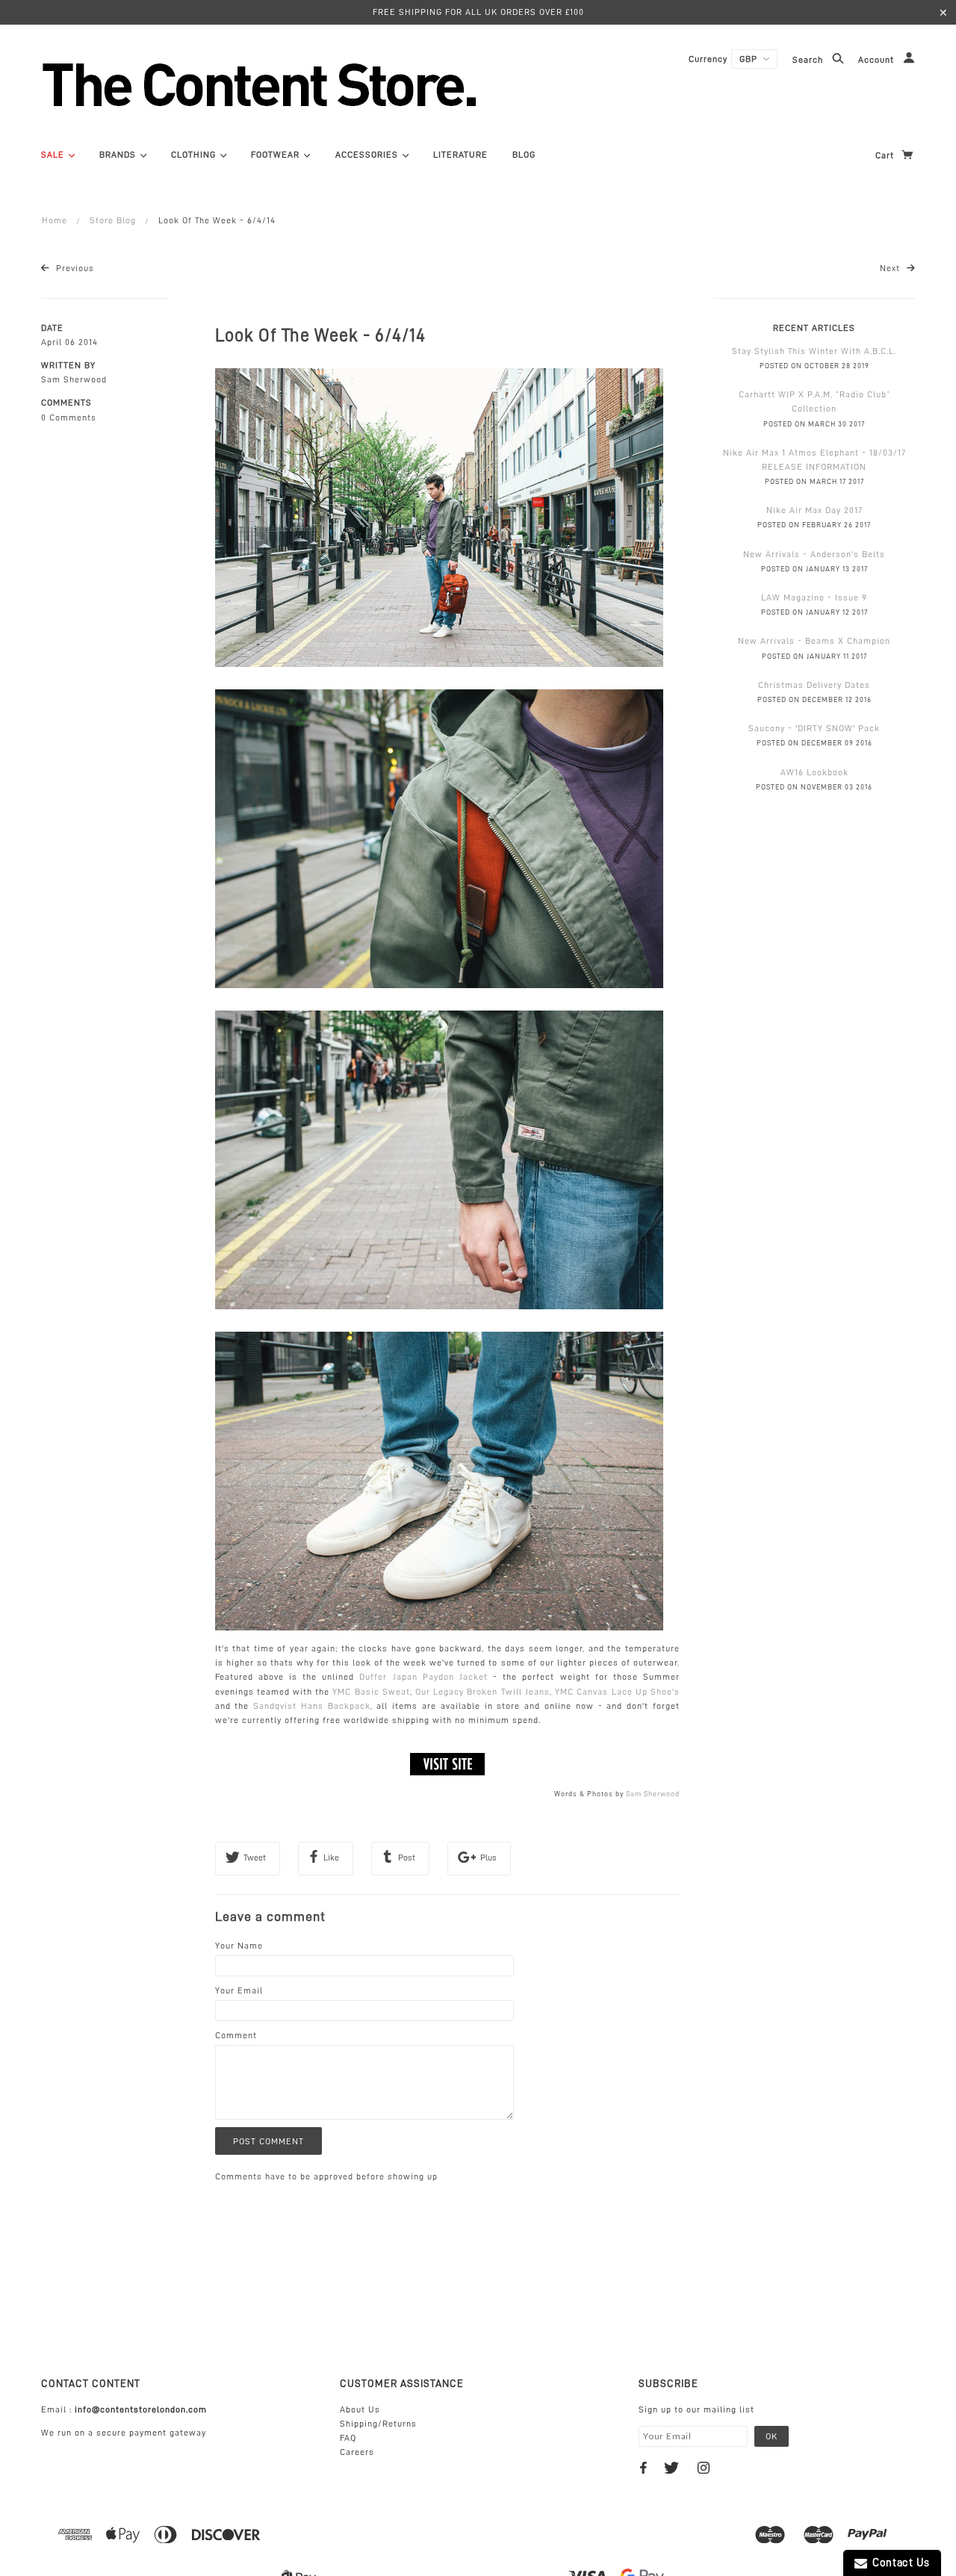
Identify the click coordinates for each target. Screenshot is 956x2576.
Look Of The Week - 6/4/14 (320, 335)
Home (55, 220)
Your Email (239, 1990)
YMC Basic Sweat (371, 1692)
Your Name (239, 1946)
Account (878, 60)
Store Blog (113, 220)
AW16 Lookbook (814, 772)
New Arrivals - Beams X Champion (814, 641)
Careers (357, 2452)
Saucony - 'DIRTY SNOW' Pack (814, 728)
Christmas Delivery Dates (814, 685)
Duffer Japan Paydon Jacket (423, 1677)
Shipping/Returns (378, 2424)
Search (809, 60)
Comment (236, 2035)
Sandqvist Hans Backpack (312, 1706)
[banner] (340, 84)
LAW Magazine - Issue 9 (814, 598)
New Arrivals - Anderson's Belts (814, 554)
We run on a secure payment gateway (124, 2433)
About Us (360, 2409)
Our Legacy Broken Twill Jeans (482, 1692)
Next (891, 268)
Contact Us (898, 2563)
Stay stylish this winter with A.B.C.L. (814, 351)
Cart (886, 155)
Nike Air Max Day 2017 (814, 510)
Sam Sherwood (653, 1794)
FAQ (348, 2438)
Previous (74, 268)
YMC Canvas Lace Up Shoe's (617, 1692)
